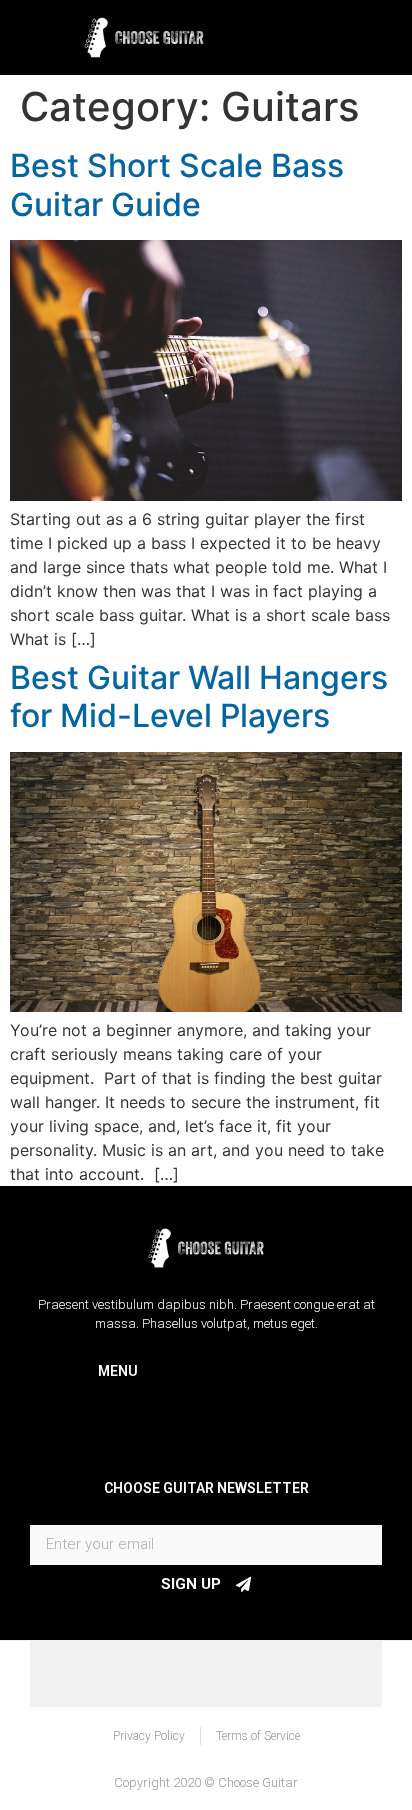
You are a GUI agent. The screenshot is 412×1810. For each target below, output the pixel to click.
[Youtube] (252, 1674)
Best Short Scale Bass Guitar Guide (177, 184)
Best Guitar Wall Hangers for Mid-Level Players (199, 696)
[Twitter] (206, 1674)
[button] (350, 32)
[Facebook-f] (160, 1674)
